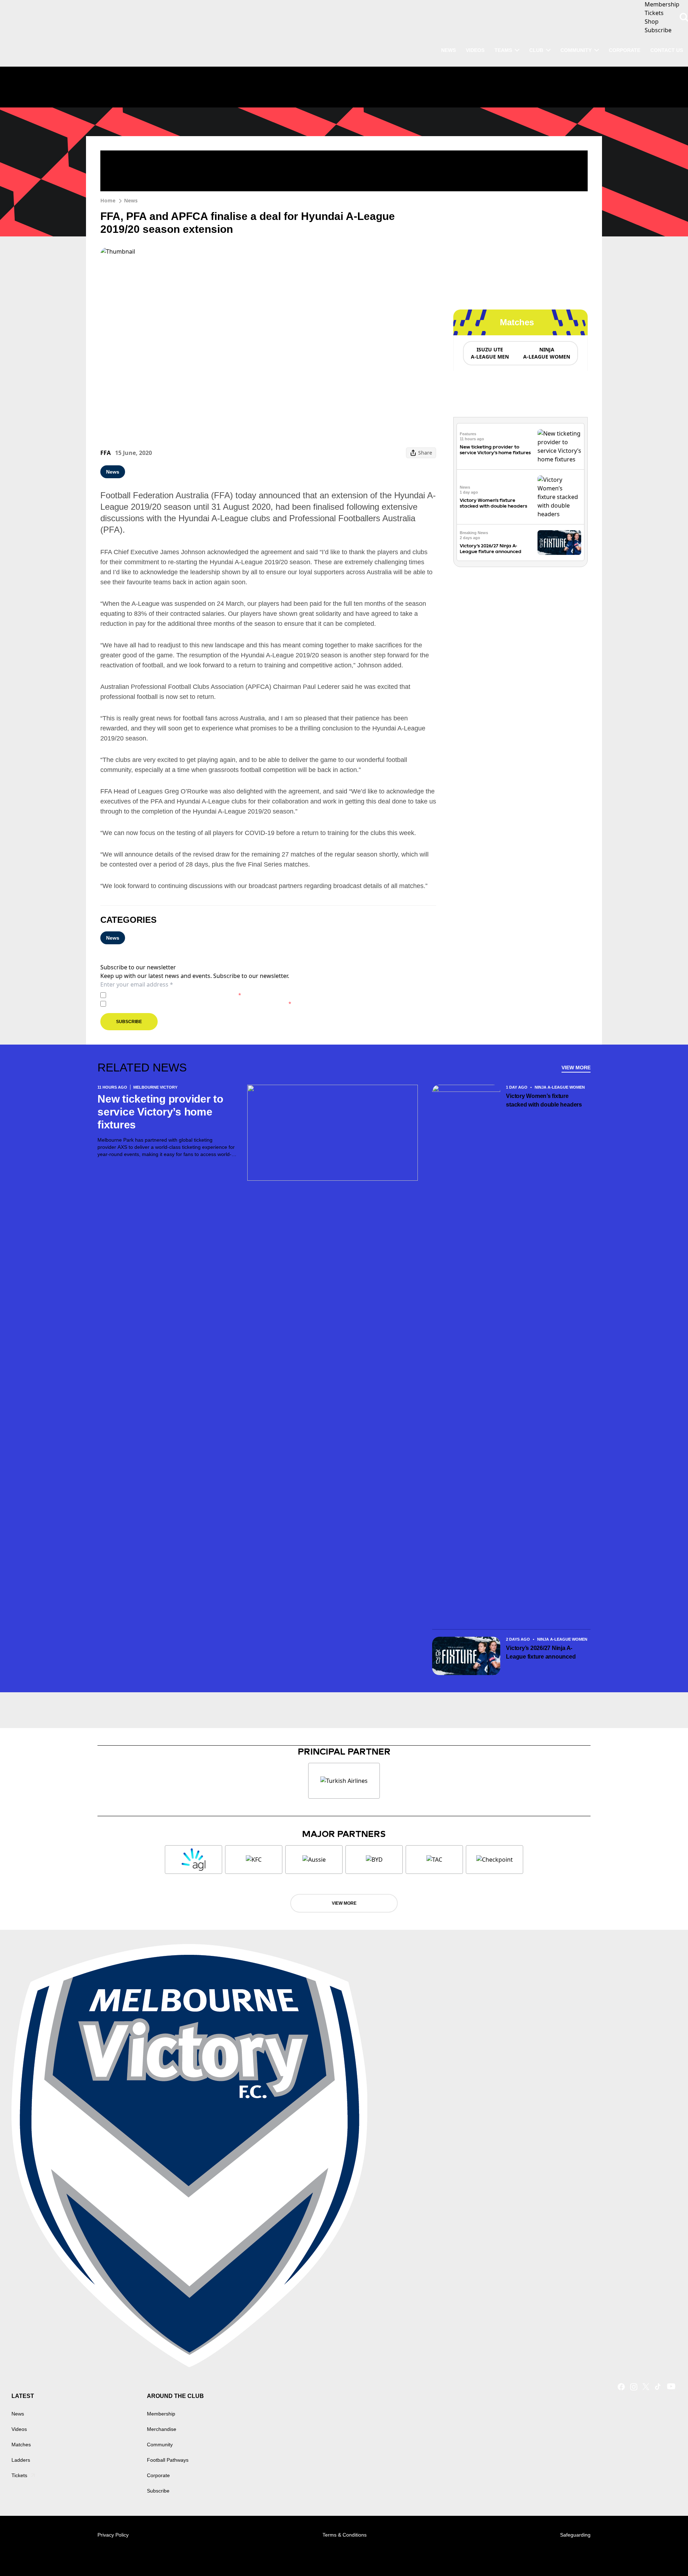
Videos (19, 2429)
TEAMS (503, 50)
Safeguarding (575, 2535)
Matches (21, 2445)
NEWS (448, 50)
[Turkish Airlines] (344, 1781)
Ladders (21, 2460)
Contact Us (667, 50)
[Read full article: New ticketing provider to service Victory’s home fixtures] (559, 446)
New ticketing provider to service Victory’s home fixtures (495, 453)
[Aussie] (314, 1860)
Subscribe (129, 1022)
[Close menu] (666, 2554)
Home (108, 200)
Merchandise (162, 2429)
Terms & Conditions (345, 2535)
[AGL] (193, 1860)
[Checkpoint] (494, 1860)
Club (536, 50)
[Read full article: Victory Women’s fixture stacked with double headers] (559, 497)
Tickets (19, 2475)
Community (576, 50)
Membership (161, 2414)
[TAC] (434, 1860)
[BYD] (374, 1860)
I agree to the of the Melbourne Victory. (175, 995)
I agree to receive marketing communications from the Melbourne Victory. (200, 1004)
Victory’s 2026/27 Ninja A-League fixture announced (491, 549)
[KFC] (254, 1860)
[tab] (489, 353)
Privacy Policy (159, 995)
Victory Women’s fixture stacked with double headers (493, 503)
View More (576, 1068)
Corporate (625, 50)
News (131, 200)
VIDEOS (475, 50)
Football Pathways (168, 2460)
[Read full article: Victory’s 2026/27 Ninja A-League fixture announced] (559, 543)
